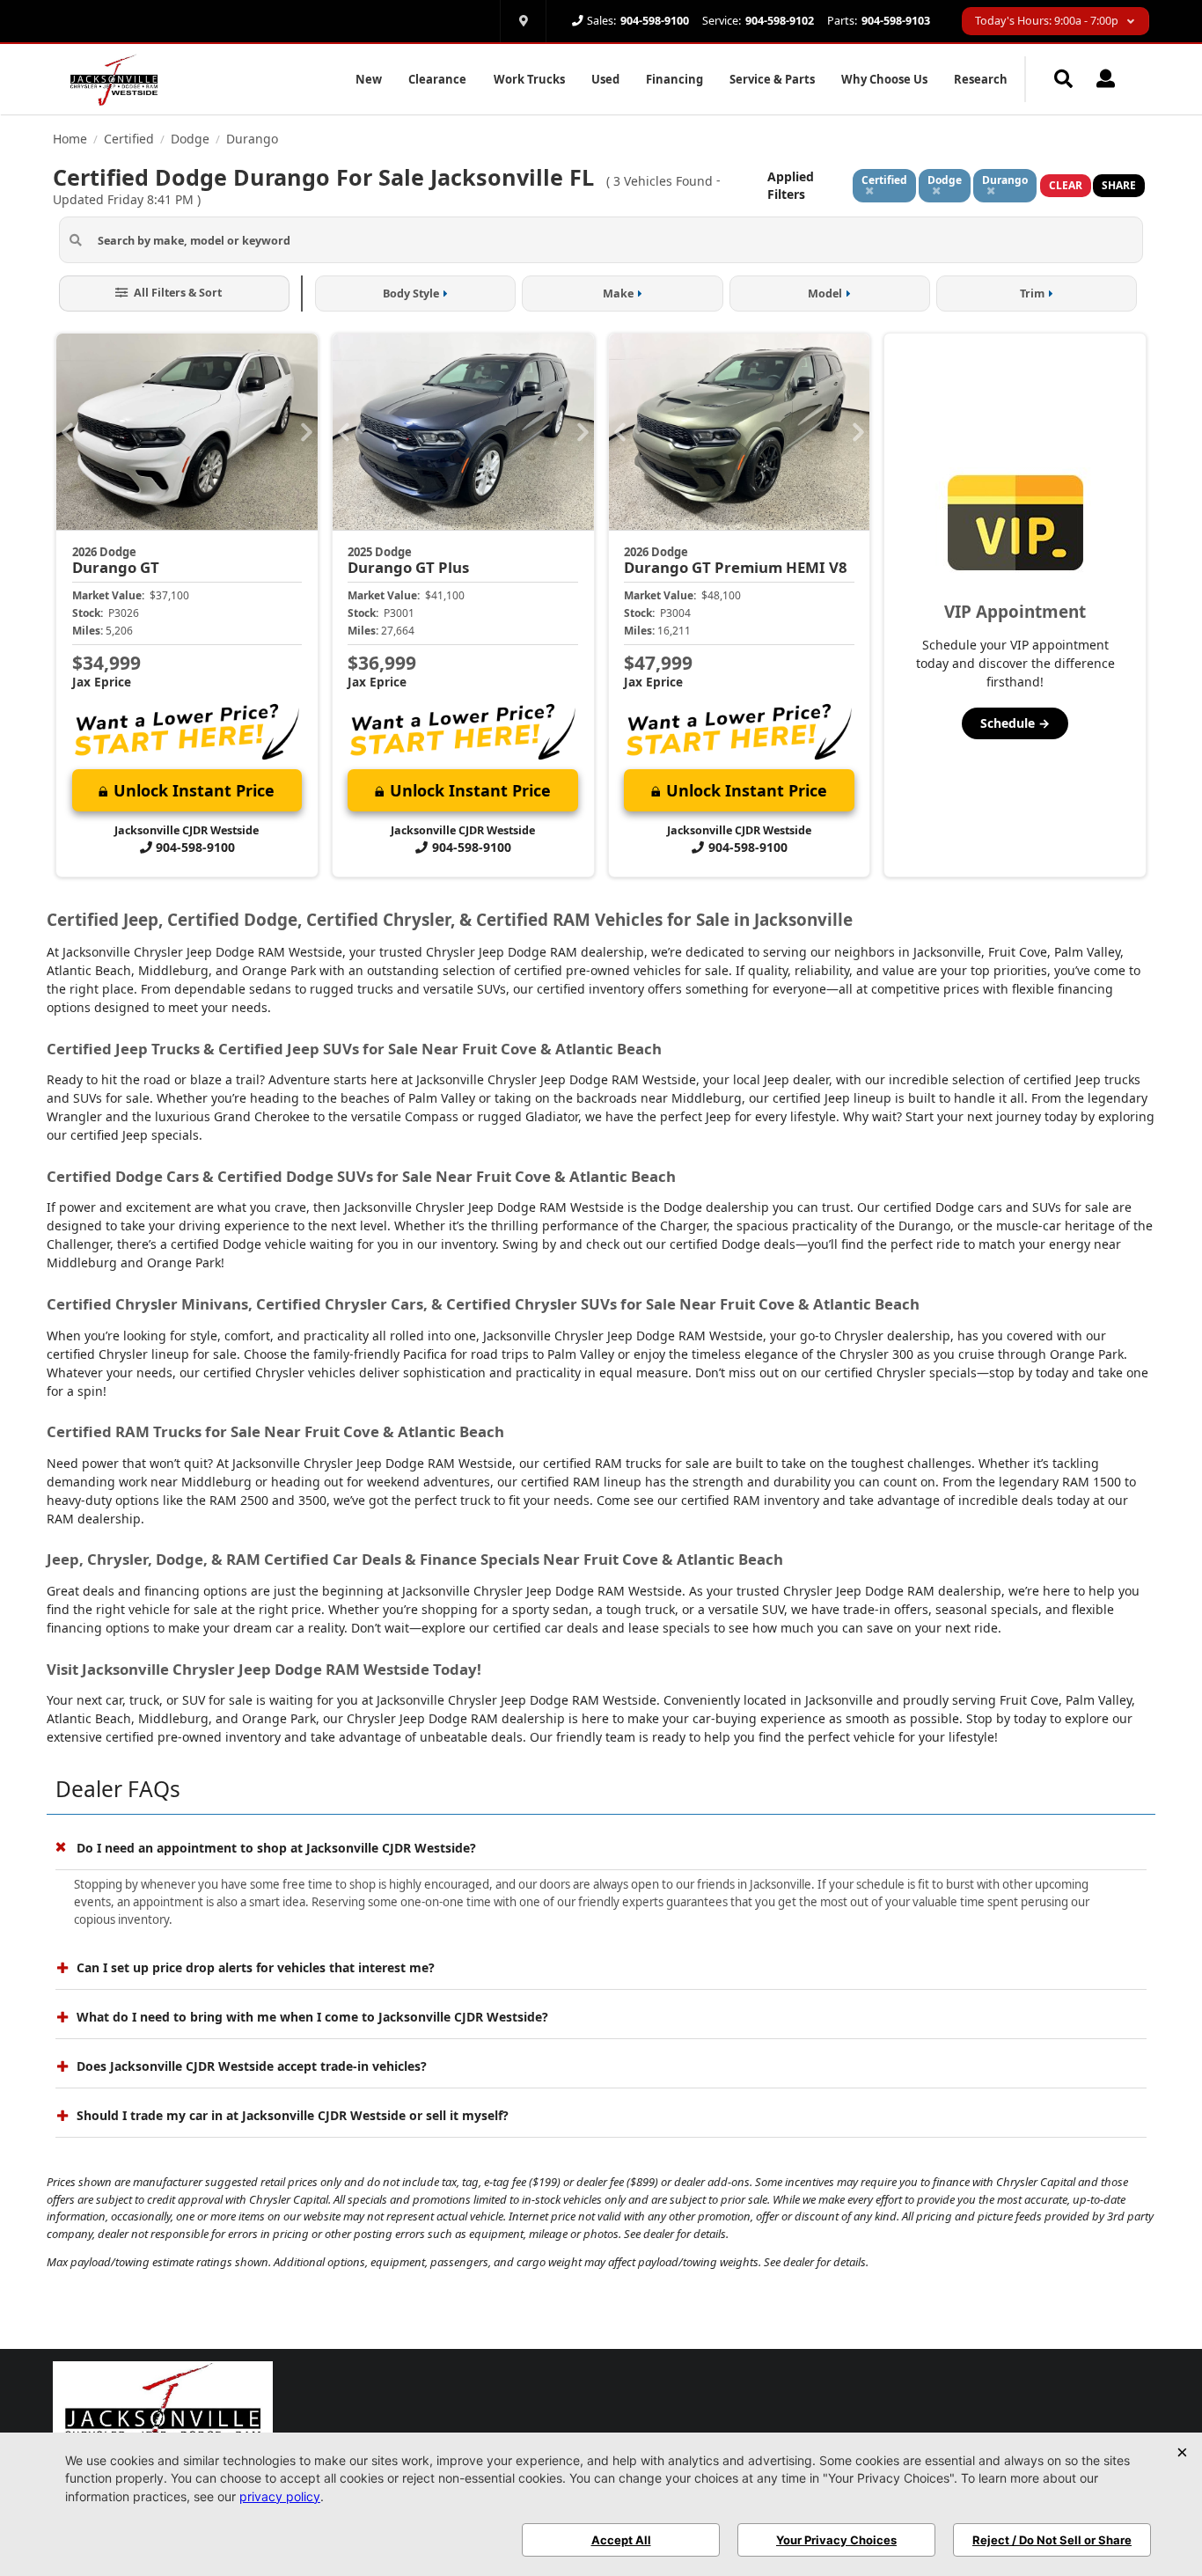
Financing (674, 79)
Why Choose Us (884, 79)
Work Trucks (529, 79)
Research (981, 79)
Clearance (437, 79)
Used (605, 79)
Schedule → (1015, 723)
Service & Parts (772, 79)
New (369, 79)
